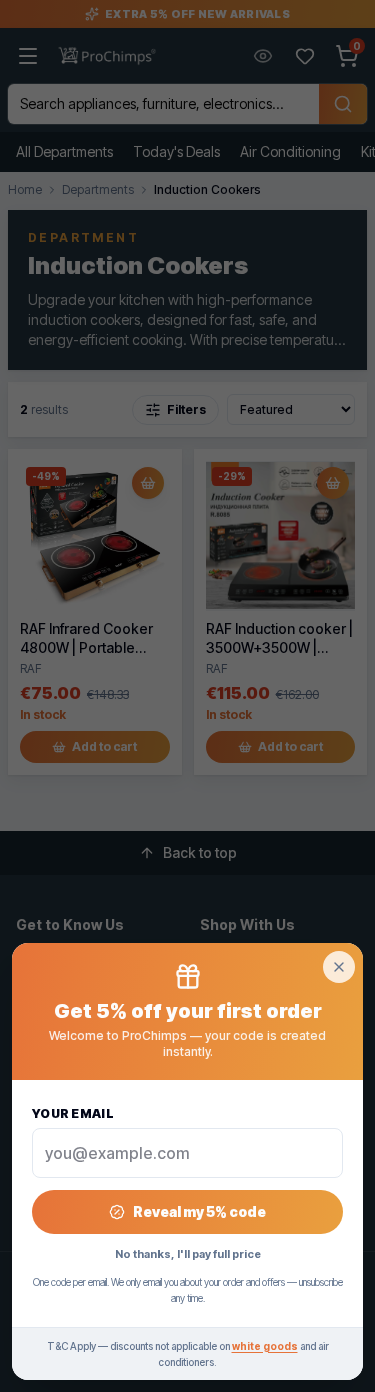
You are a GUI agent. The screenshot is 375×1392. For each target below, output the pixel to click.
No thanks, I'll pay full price (188, 1254)
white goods (265, 1346)
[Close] (339, 967)
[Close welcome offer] (187, 696)
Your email (73, 1113)
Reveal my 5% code (199, 1211)
